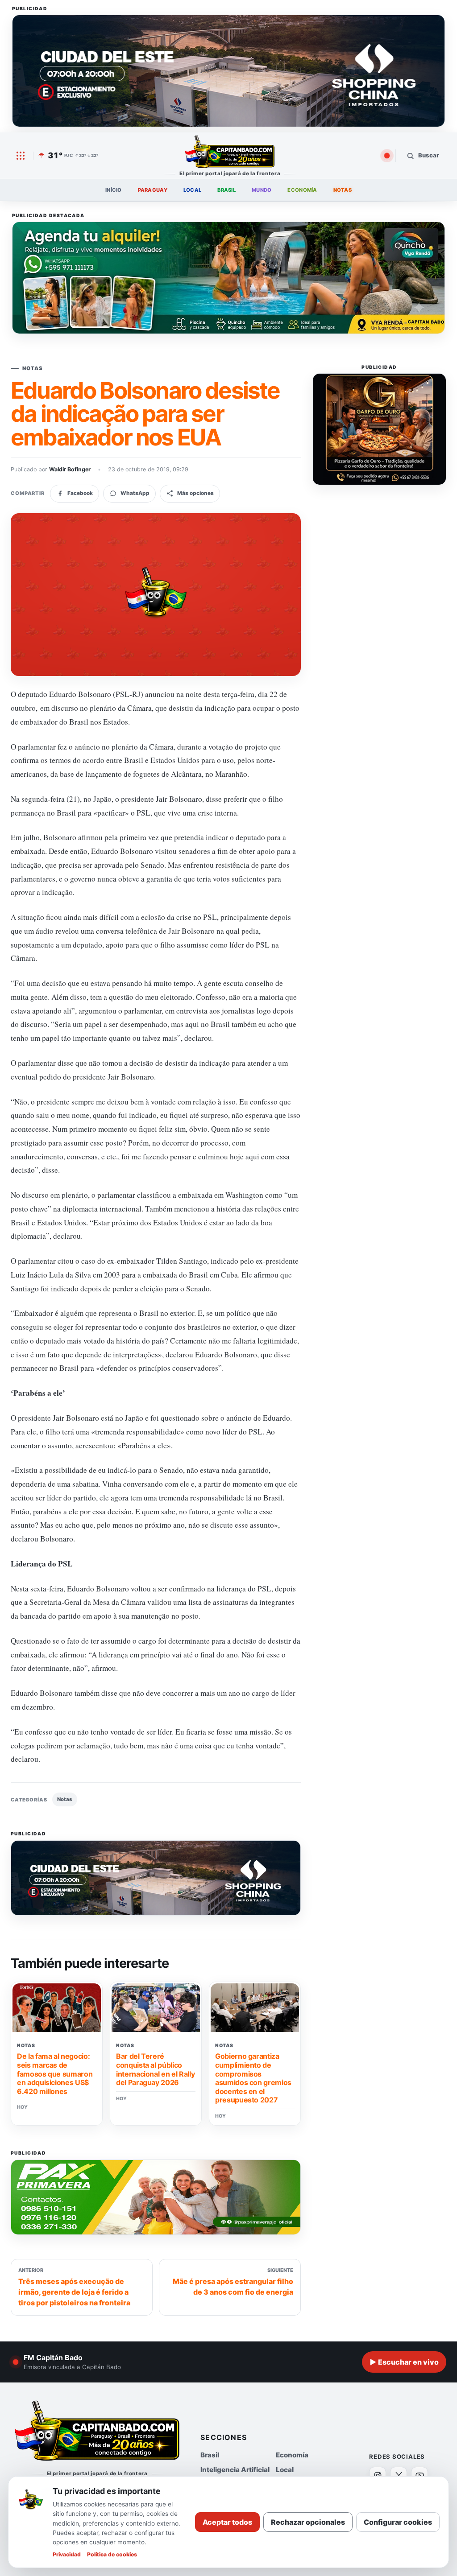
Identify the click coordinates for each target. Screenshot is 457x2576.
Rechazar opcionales (308, 2522)
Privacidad (67, 2554)
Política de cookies (112, 2554)
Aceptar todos (227, 2522)
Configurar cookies (398, 2522)
